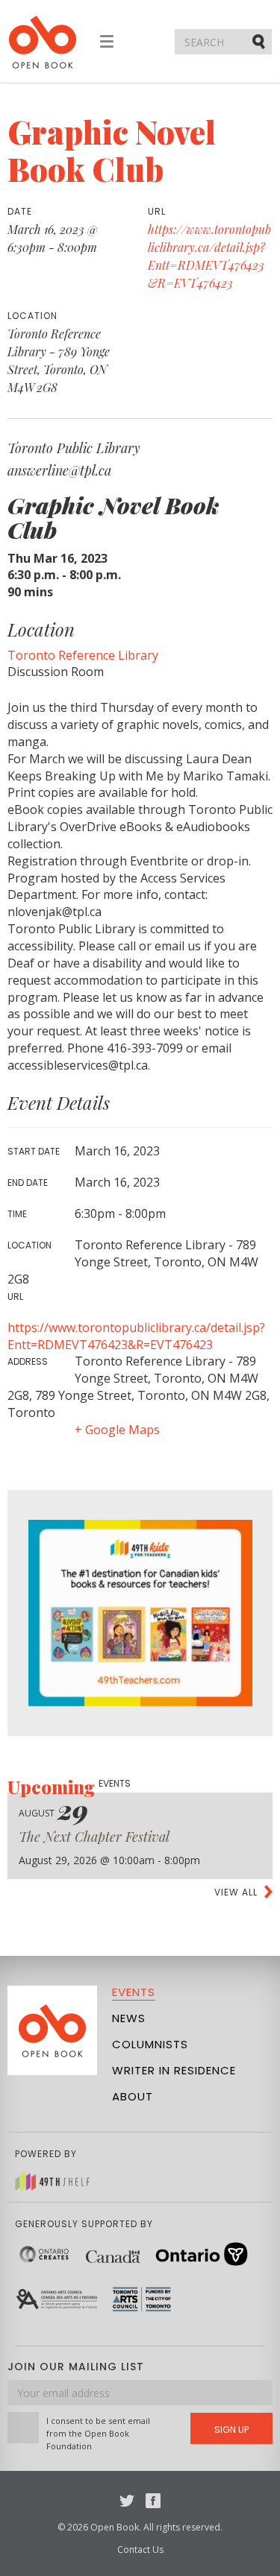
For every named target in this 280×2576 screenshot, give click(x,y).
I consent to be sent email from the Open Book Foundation (98, 2433)
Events (134, 1992)
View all (236, 1892)
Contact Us (140, 2550)
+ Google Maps (117, 1430)
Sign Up (231, 2430)
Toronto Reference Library (83, 655)
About (133, 2096)
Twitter (127, 2501)
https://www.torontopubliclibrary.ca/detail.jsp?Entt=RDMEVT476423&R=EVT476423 (136, 1336)
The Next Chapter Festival (94, 1837)
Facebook (153, 2501)
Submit (260, 41)
